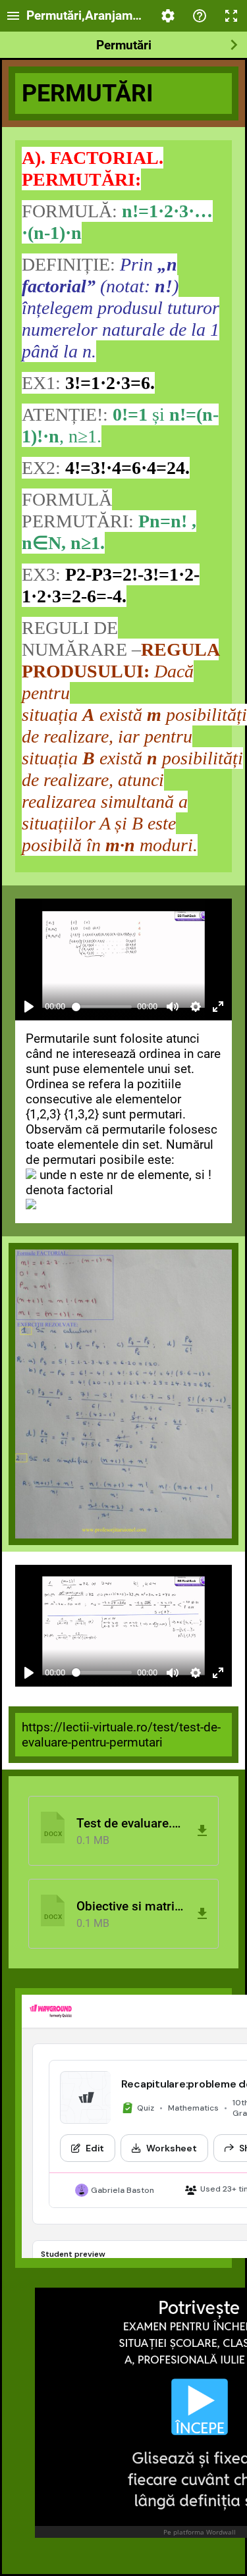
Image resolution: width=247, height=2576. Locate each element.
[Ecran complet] (231, 16)
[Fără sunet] (173, 1007)
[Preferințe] (168, 16)
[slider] (102, 1007)
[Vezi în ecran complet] (218, 1007)
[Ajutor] (200, 16)
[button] (123, 1831)
